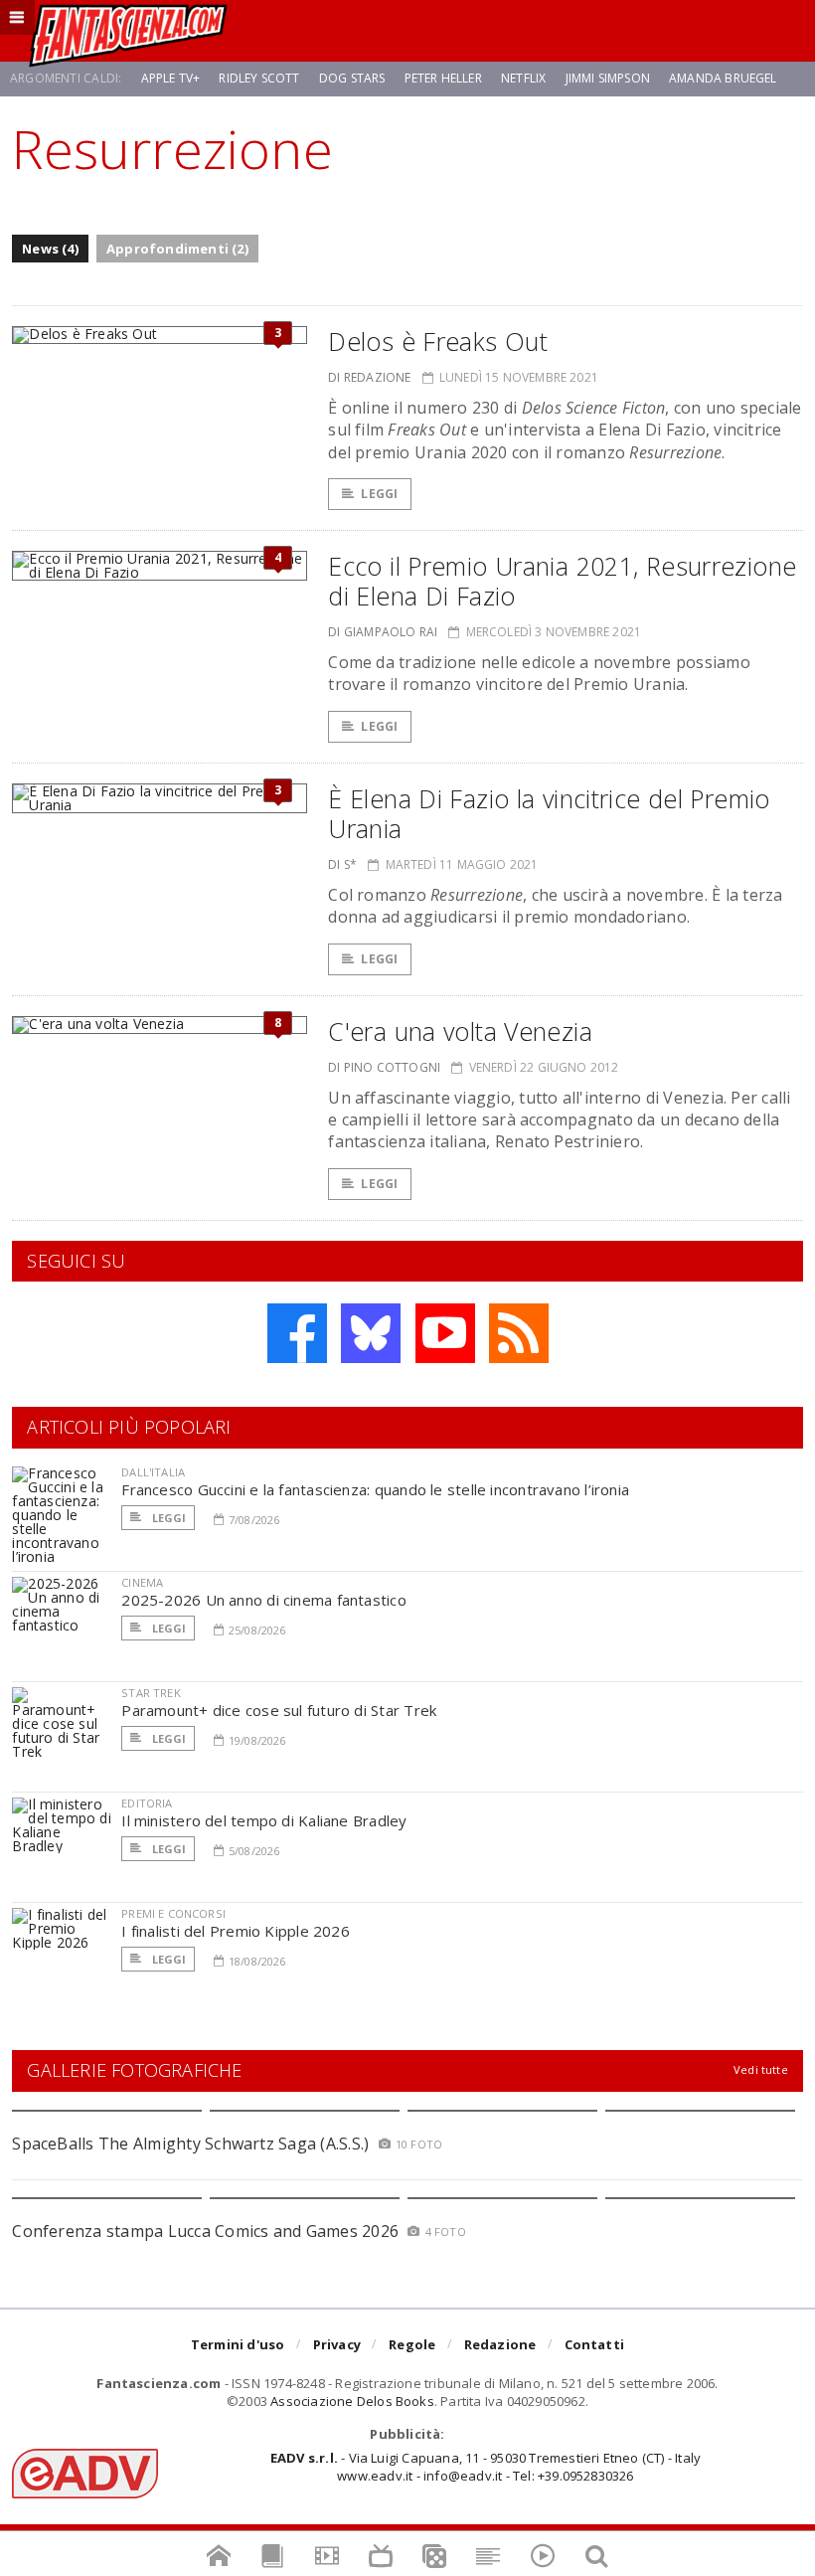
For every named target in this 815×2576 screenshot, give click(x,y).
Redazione (500, 2344)
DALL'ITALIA (153, 1472)
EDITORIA (147, 1803)
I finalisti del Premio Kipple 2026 (236, 1931)
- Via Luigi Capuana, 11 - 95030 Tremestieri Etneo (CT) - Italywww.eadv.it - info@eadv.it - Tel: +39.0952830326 (486, 2467)
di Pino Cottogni (384, 1067)
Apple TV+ (171, 78)
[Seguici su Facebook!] (297, 1333)
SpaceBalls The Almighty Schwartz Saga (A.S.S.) (190, 2144)
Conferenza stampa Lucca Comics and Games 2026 (205, 2231)
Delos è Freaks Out (438, 341)
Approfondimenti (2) (177, 249)
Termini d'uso (238, 2344)
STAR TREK (151, 1693)
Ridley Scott (259, 78)
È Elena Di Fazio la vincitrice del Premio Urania (549, 813)
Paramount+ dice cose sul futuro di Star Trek (279, 1710)
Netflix (523, 78)
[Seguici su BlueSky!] (371, 1333)
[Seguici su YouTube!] (445, 1333)
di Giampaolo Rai (383, 632)
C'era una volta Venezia (460, 1031)
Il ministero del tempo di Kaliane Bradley (264, 1820)
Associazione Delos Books (352, 2401)
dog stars (352, 78)
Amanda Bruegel (723, 78)
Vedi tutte (761, 2069)
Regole (412, 2344)
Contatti (595, 2344)
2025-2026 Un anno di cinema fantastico (264, 1600)
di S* (342, 864)
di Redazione (369, 377)
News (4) (50, 249)
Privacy (337, 2344)
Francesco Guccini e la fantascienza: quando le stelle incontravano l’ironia (375, 1489)
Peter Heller (443, 78)
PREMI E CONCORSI (173, 1913)
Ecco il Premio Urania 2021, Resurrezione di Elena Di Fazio (562, 581)
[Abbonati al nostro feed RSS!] (519, 1333)
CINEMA (142, 1582)
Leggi (379, 494)
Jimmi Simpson (608, 78)
